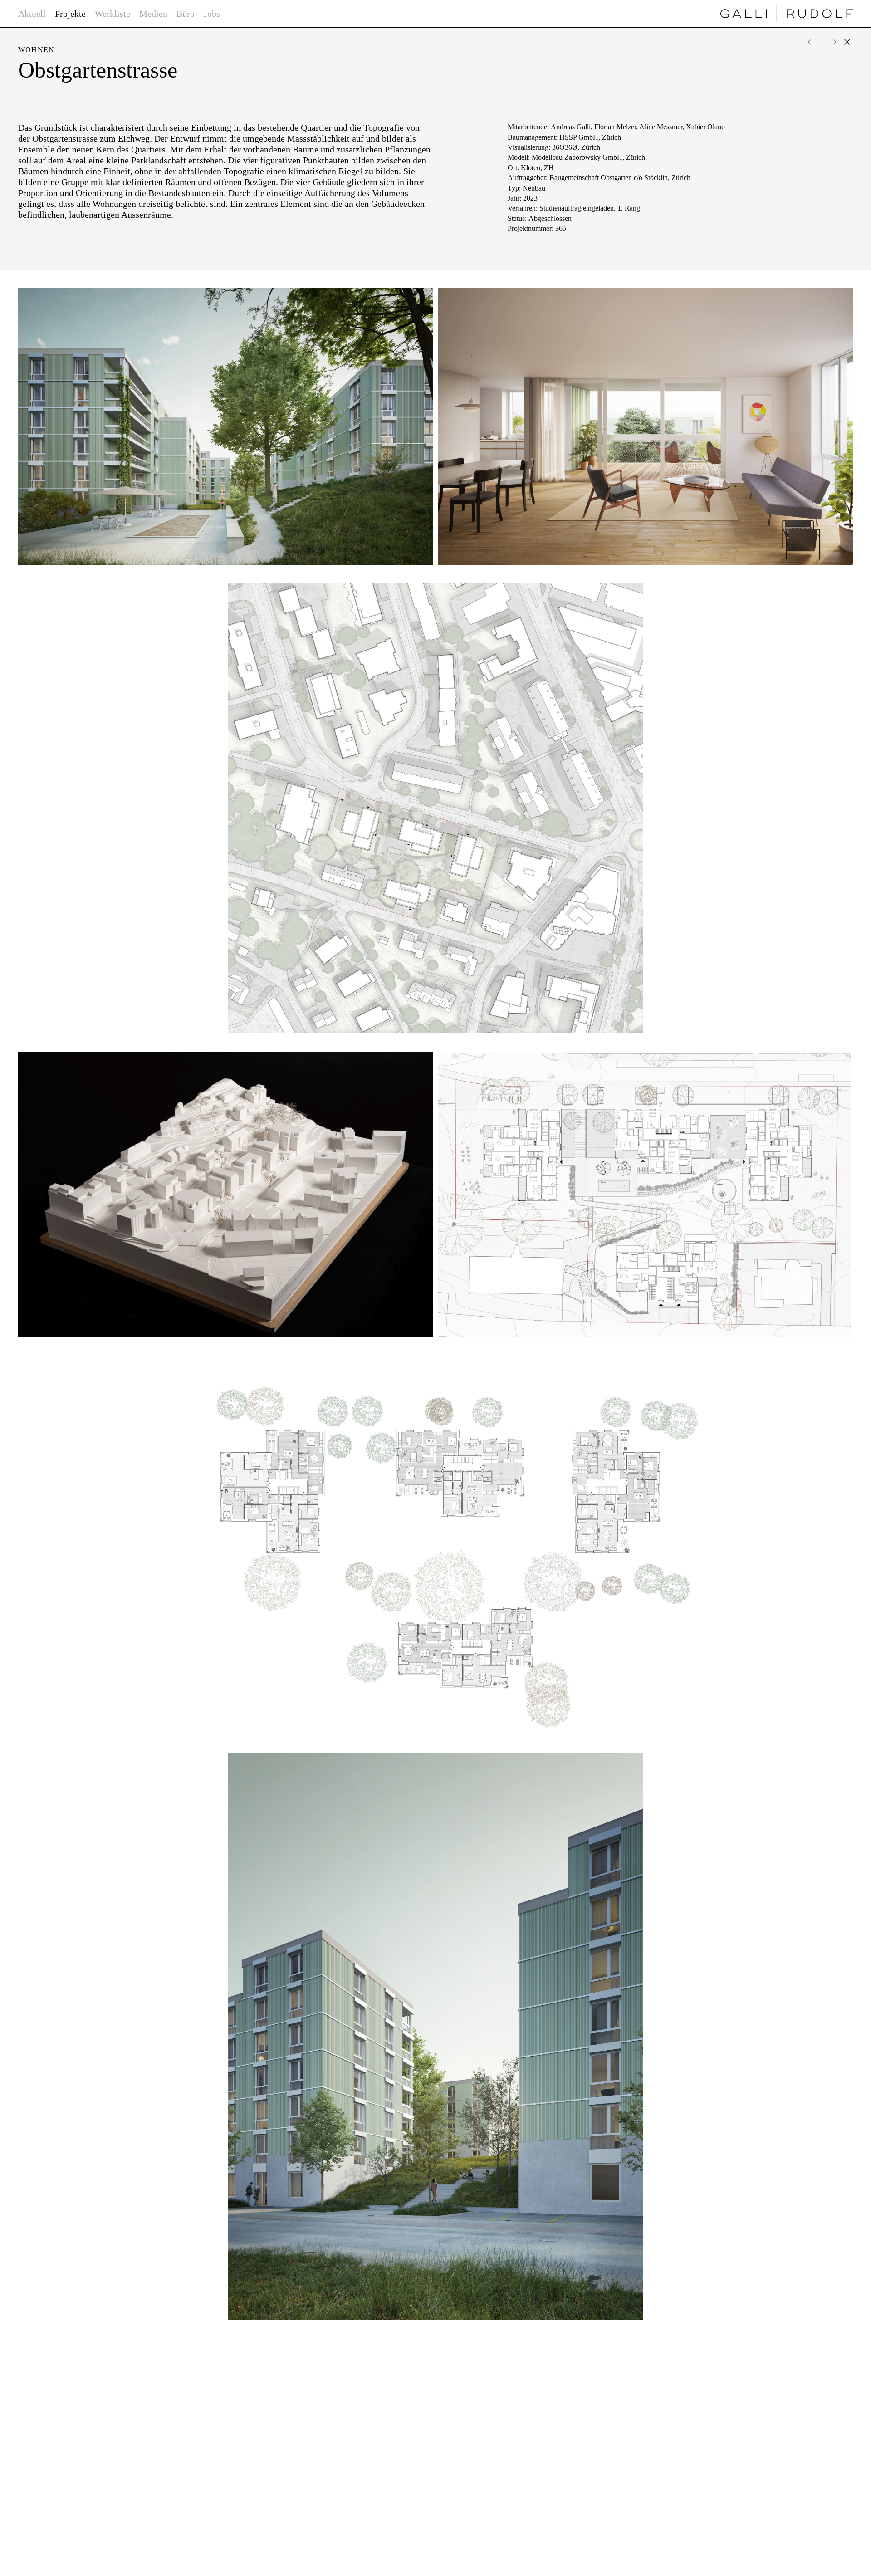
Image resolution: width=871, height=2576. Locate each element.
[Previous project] (814, 42)
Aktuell (32, 14)
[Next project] (830, 42)
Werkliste (113, 14)
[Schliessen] (847, 42)
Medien (153, 14)
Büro (186, 14)
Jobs (212, 14)
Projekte (70, 14)
